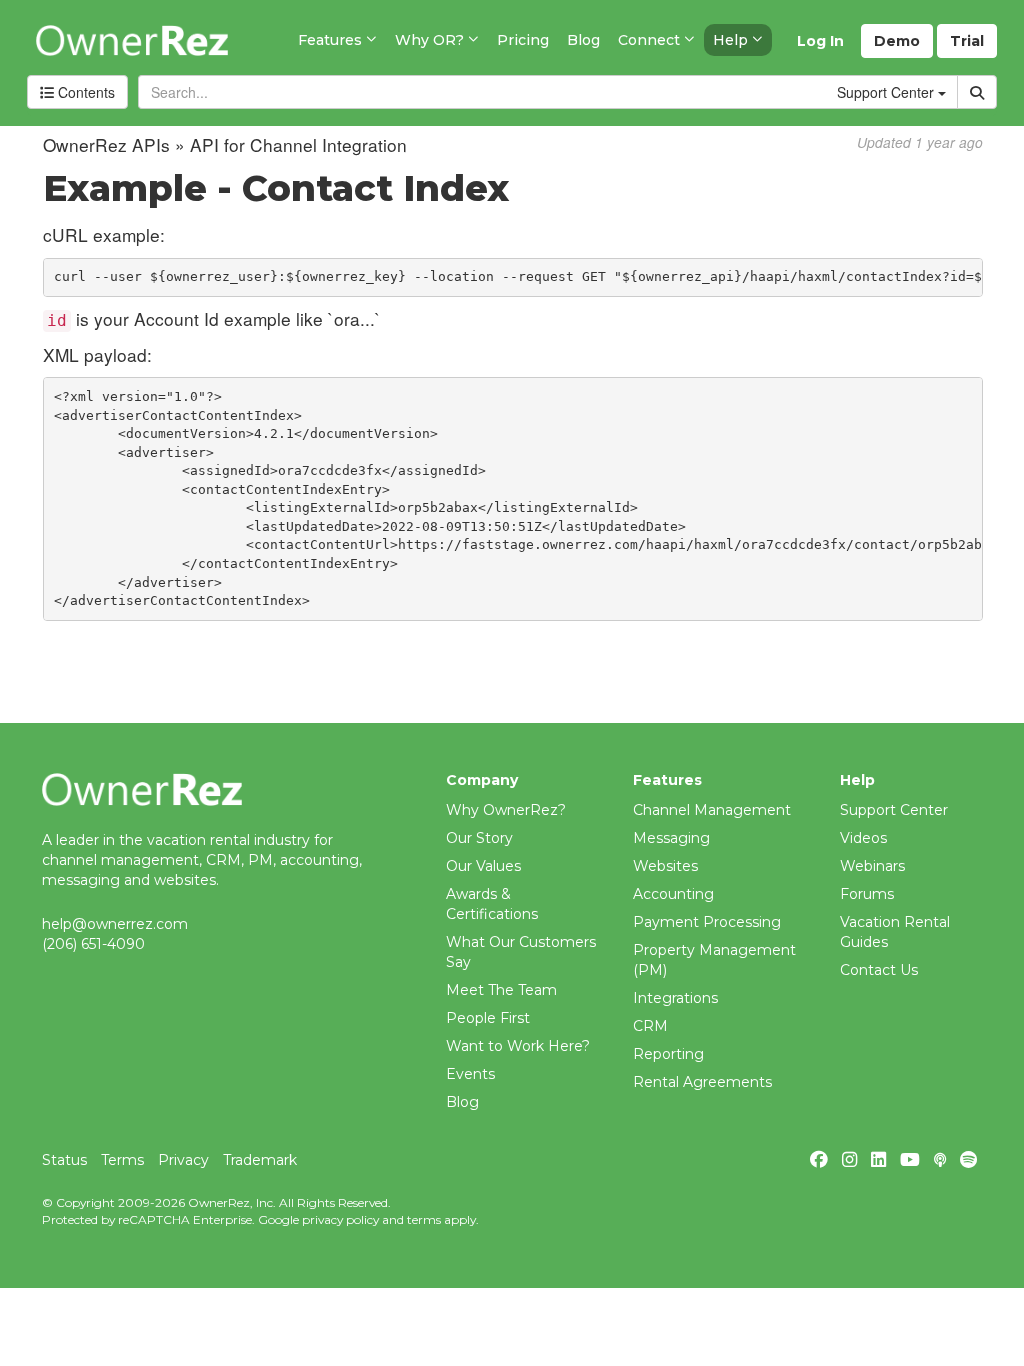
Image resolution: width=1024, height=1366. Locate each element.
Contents (84, 92)
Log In (820, 41)
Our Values (483, 866)
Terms (122, 1160)
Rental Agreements (702, 1082)
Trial (967, 41)
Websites (665, 866)
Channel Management (712, 810)
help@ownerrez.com (115, 924)
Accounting (673, 894)
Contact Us (879, 970)
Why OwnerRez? (506, 810)
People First (488, 1018)
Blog (462, 1102)
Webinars (872, 866)
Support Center (894, 810)
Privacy (183, 1160)
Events (470, 1074)
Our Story (479, 838)
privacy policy (340, 1219)
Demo (897, 41)
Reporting (668, 1054)
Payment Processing (707, 922)
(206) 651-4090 (93, 944)
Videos (863, 838)
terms (424, 1219)
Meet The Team (501, 990)
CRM (650, 1026)
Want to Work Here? (518, 1046)
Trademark (260, 1160)
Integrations (675, 998)
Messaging (671, 838)
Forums (867, 894)
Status (64, 1160)
